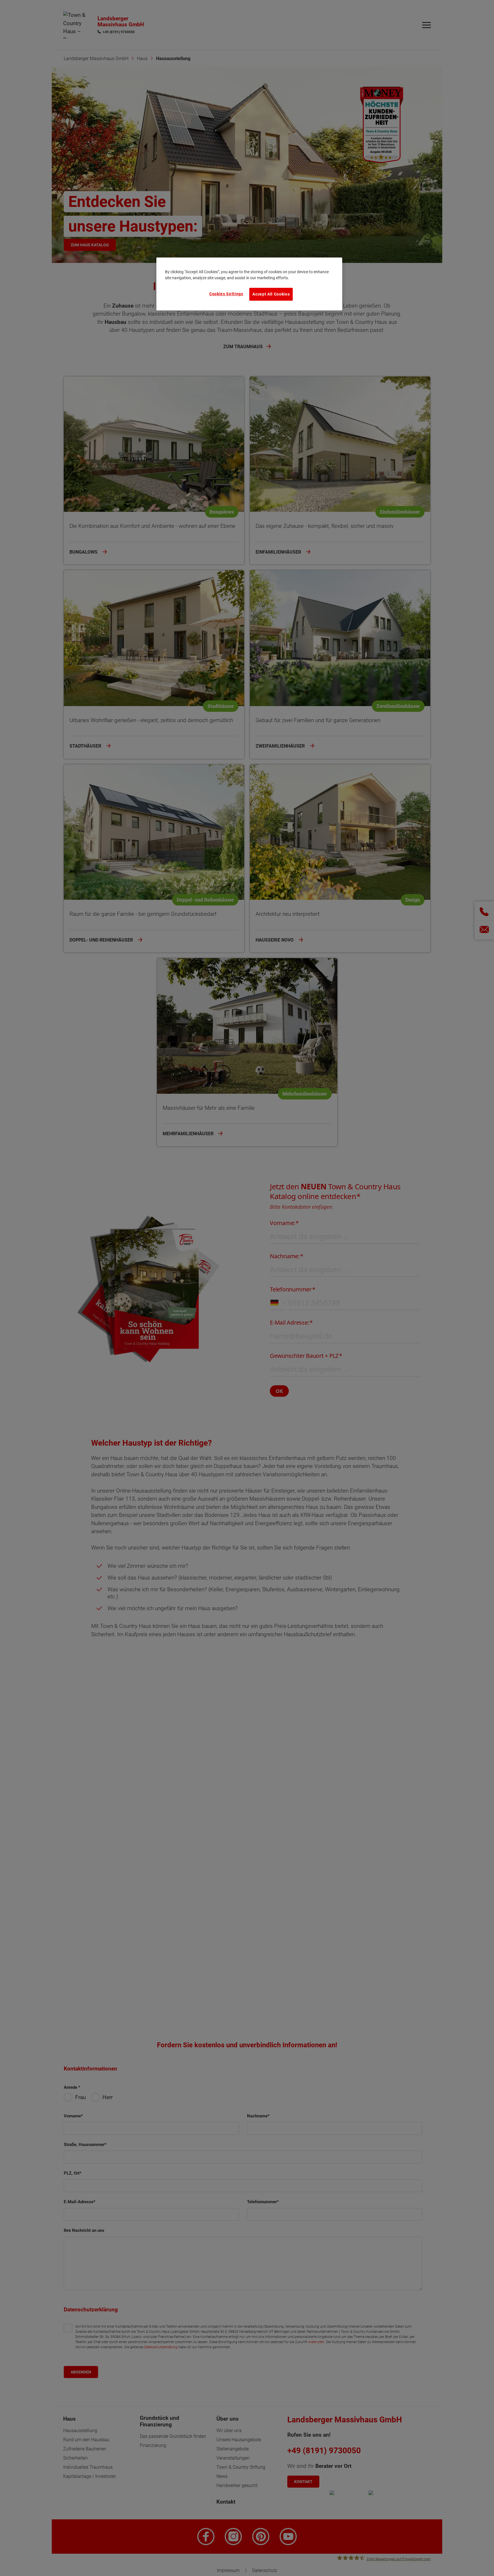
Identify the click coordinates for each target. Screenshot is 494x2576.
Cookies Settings (226, 294)
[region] (249, 284)
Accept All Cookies (271, 294)
